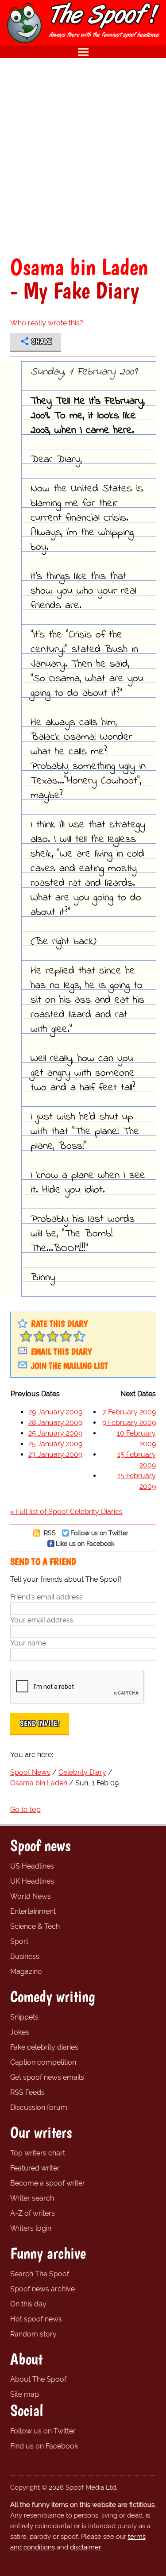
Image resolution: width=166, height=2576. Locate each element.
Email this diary (61, 1352)
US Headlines (32, 1866)
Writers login (31, 2228)
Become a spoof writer (48, 2183)
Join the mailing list (69, 1366)
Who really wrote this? (47, 323)
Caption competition (43, 2062)
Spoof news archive (42, 2289)
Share (41, 341)
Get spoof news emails (47, 2077)
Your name (28, 1643)
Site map (25, 2394)
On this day (28, 2304)
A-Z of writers (33, 2213)
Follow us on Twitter (99, 1533)
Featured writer (35, 2168)
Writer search (32, 2198)
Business (25, 1956)
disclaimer (85, 2547)
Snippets (24, 2017)
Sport (19, 1941)
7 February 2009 (129, 1412)
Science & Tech (35, 1926)
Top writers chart (38, 2153)
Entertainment (33, 1911)
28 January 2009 (55, 1423)
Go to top (25, 1809)
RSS (49, 1533)
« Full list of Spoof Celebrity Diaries (66, 1512)
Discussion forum (39, 2107)
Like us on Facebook (85, 1543)
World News (31, 1896)
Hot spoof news (36, 2319)
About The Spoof (38, 2379)
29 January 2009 (55, 1412)
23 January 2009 (55, 1454)
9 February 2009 (129, 1423)
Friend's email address (46, 1597)
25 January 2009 (55, 1433)
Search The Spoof (40, 2274)
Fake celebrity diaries (44, 2047)
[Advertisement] (83, 156)
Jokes (20, 2032)
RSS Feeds (27, 2092)
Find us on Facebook (44, 2446)
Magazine (26, 1972)
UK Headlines (32, 1881)
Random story (33, 2334)
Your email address (42, 1620)
